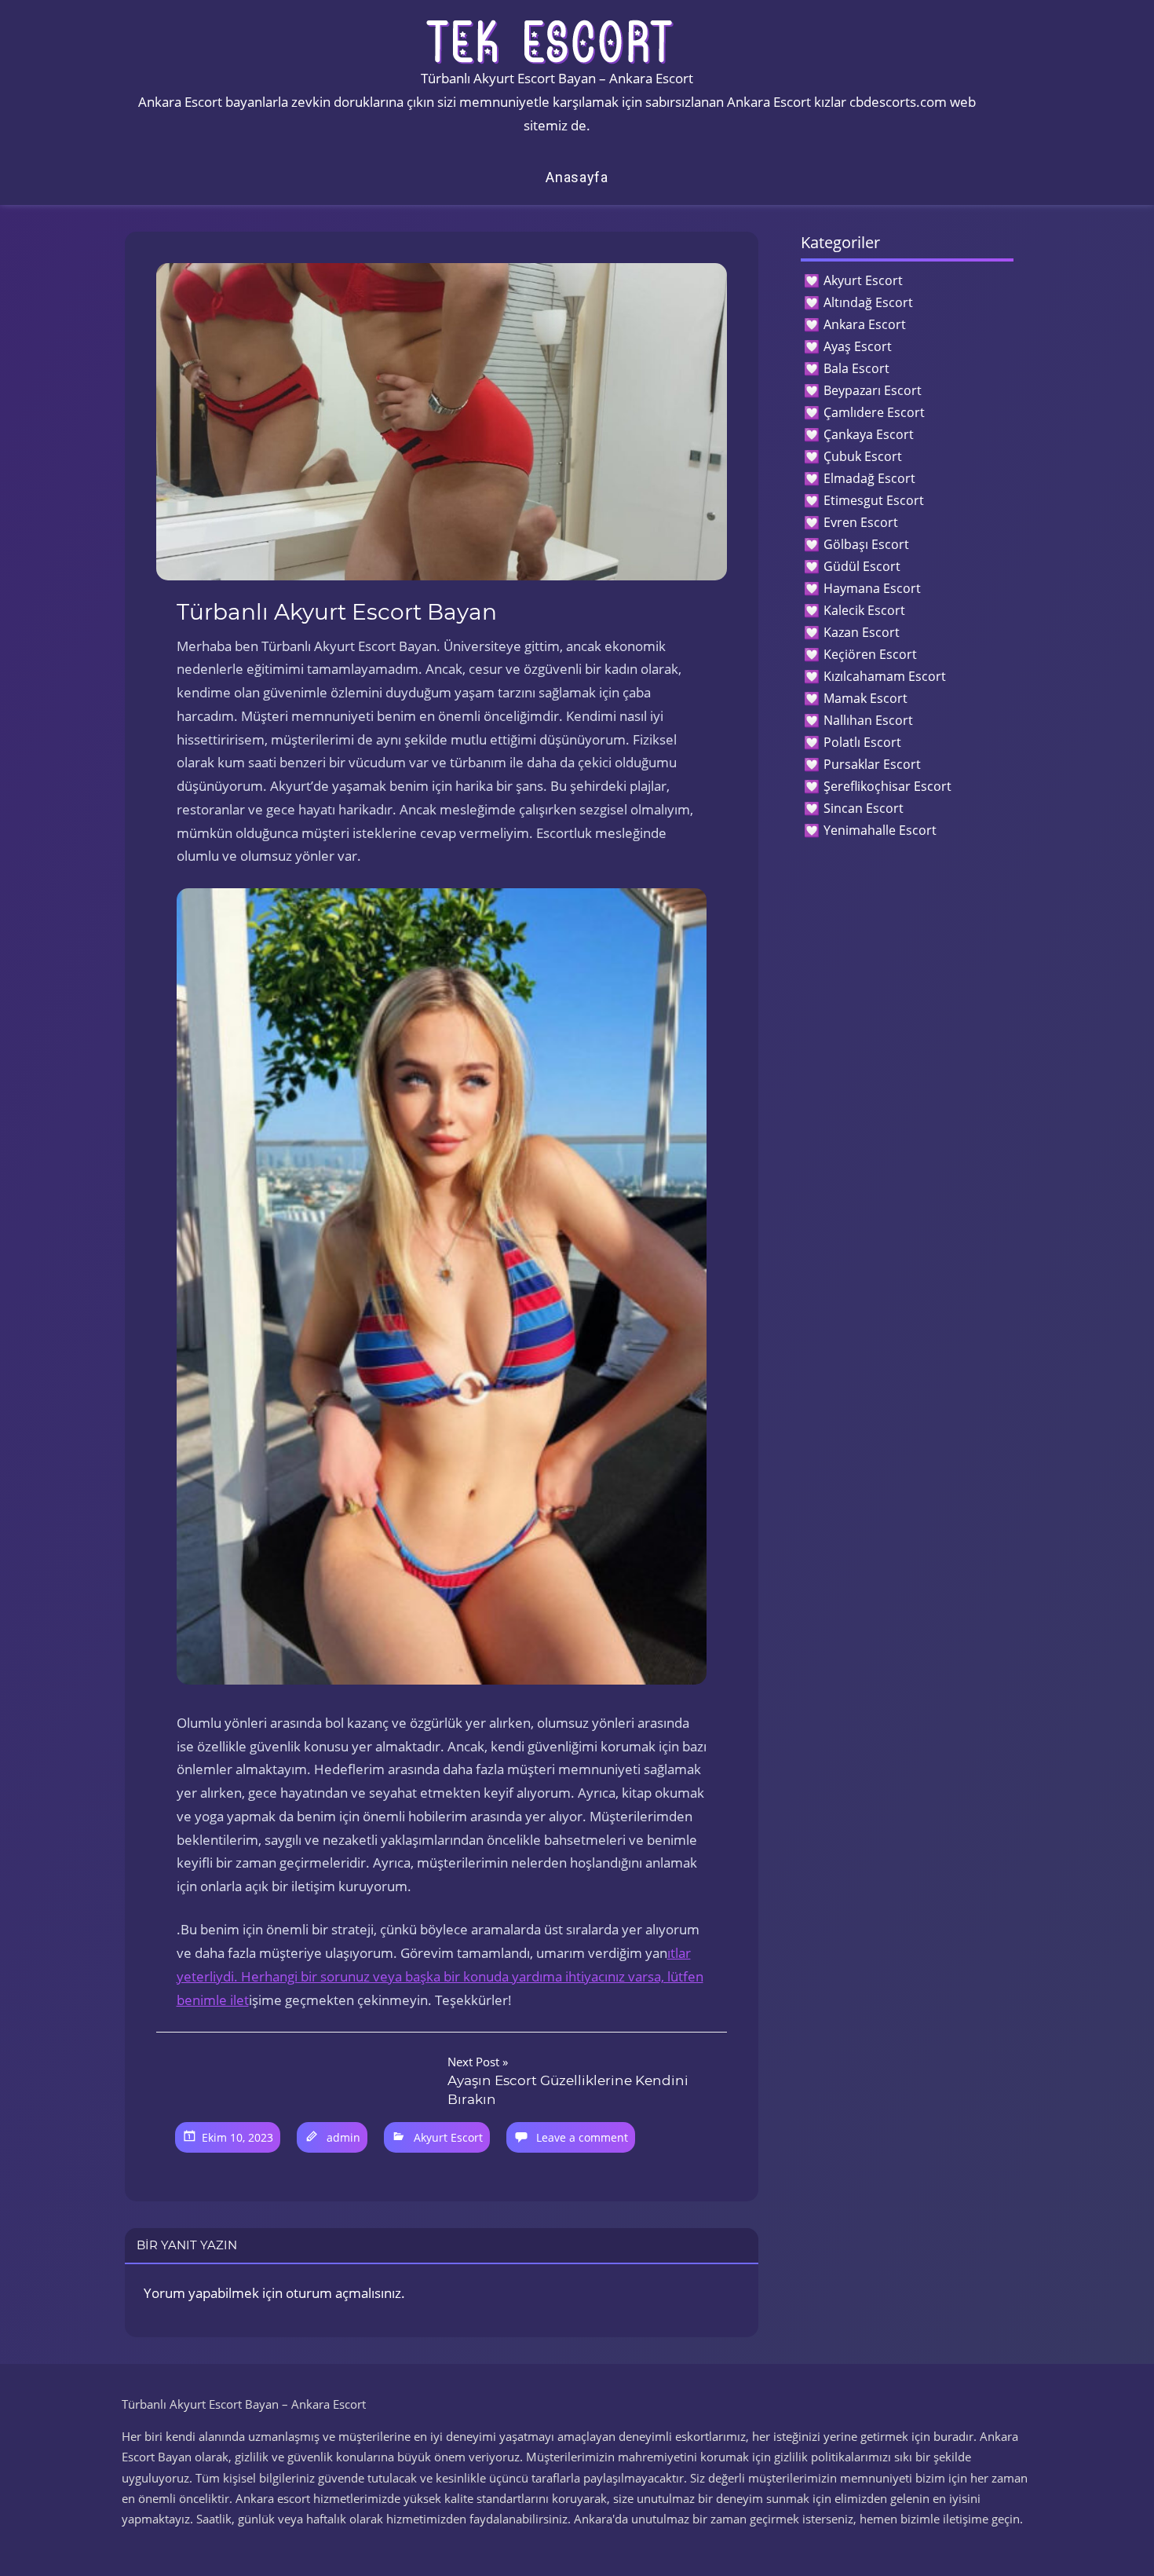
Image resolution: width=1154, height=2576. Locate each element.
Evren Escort (861, 522)
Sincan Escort (864, 808)
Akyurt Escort (448, 2137)
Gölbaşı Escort (866, 544)
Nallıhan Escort (868, 720)
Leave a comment (582, 2137)
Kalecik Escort (864, 610)
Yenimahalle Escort (880, 830)
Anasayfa (577, 177)
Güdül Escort (862, 566)
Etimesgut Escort (874, 500)
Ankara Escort (865, 324)
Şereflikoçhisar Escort (887, 786)
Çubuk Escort (863, 456)
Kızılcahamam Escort (885, 676)
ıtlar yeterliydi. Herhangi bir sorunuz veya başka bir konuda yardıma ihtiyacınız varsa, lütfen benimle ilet (440, 1976)
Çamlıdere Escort (874, 412)
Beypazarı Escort (873, 390)
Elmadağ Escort (869, 478)
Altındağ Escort (868, 302)
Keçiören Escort (870, 654)
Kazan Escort (862, 632)
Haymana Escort (872, 588)
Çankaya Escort (869, 434)
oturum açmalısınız (343, 2293)
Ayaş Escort (858, 346)
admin (343, 2137)
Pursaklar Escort (872, 764)
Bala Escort (856, 368)
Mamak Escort (865, 698)
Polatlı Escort (862, 742)
